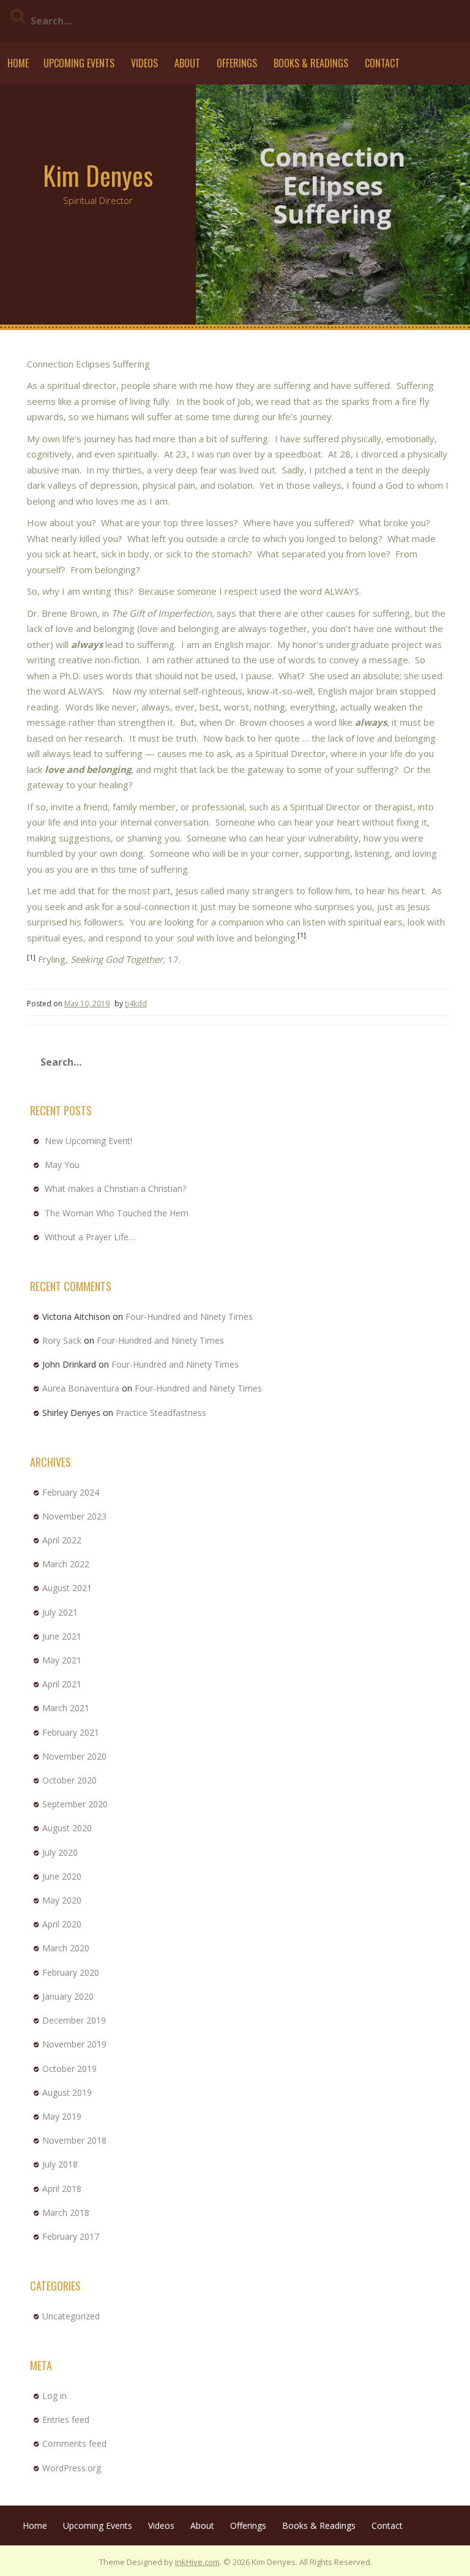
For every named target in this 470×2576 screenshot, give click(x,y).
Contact (382, 63)
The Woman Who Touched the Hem (117, 1213)
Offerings (237, 63)
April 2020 (62, 1924)
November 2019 (74, 2044)
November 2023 (74, 1516)
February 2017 (71, 2236)
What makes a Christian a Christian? (115, 1188)
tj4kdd (136, 1004)
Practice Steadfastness (161, 1413)
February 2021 (71, 1732)
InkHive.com (197, 2562)
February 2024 (71, 1492)
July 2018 (60, 2164)
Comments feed (74, 2443)
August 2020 (67, 1828)
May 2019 (62, 2116)
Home (18, 63)
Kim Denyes (98, 175)
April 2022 (62, 1540)
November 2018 (74, 2140)
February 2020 (71, 1972)
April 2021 (62, 1684)
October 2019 (69, 2069)
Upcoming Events (79, 63)
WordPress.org (72, 2468)
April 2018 (62, 2189)
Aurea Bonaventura (81, 1388)
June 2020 (62, 1876)
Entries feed (66, 2420)
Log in (54, 2396)
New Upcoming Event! (88, 1141)
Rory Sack (62, 1340)
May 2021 (62, 1660)
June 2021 (62, 1636)
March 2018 (66, 2213)
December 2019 (74, 2020)
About (187, 63)
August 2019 (67, 2092)
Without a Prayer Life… (90, 1237)
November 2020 (74, 1756)
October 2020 (69, 1780)
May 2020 (62, 1900)
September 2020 (75, 1804)
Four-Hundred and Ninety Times (189, 1316)
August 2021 (67, 1588)
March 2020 (66, 1948)
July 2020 (60, 1852)
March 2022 (66, 1564)
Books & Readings (311, 63)
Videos (144, 63)
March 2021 (66, 1708)
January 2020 (68, 1996)
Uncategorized (71, 2316)
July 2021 (60, 1612)
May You (62, 1165)
